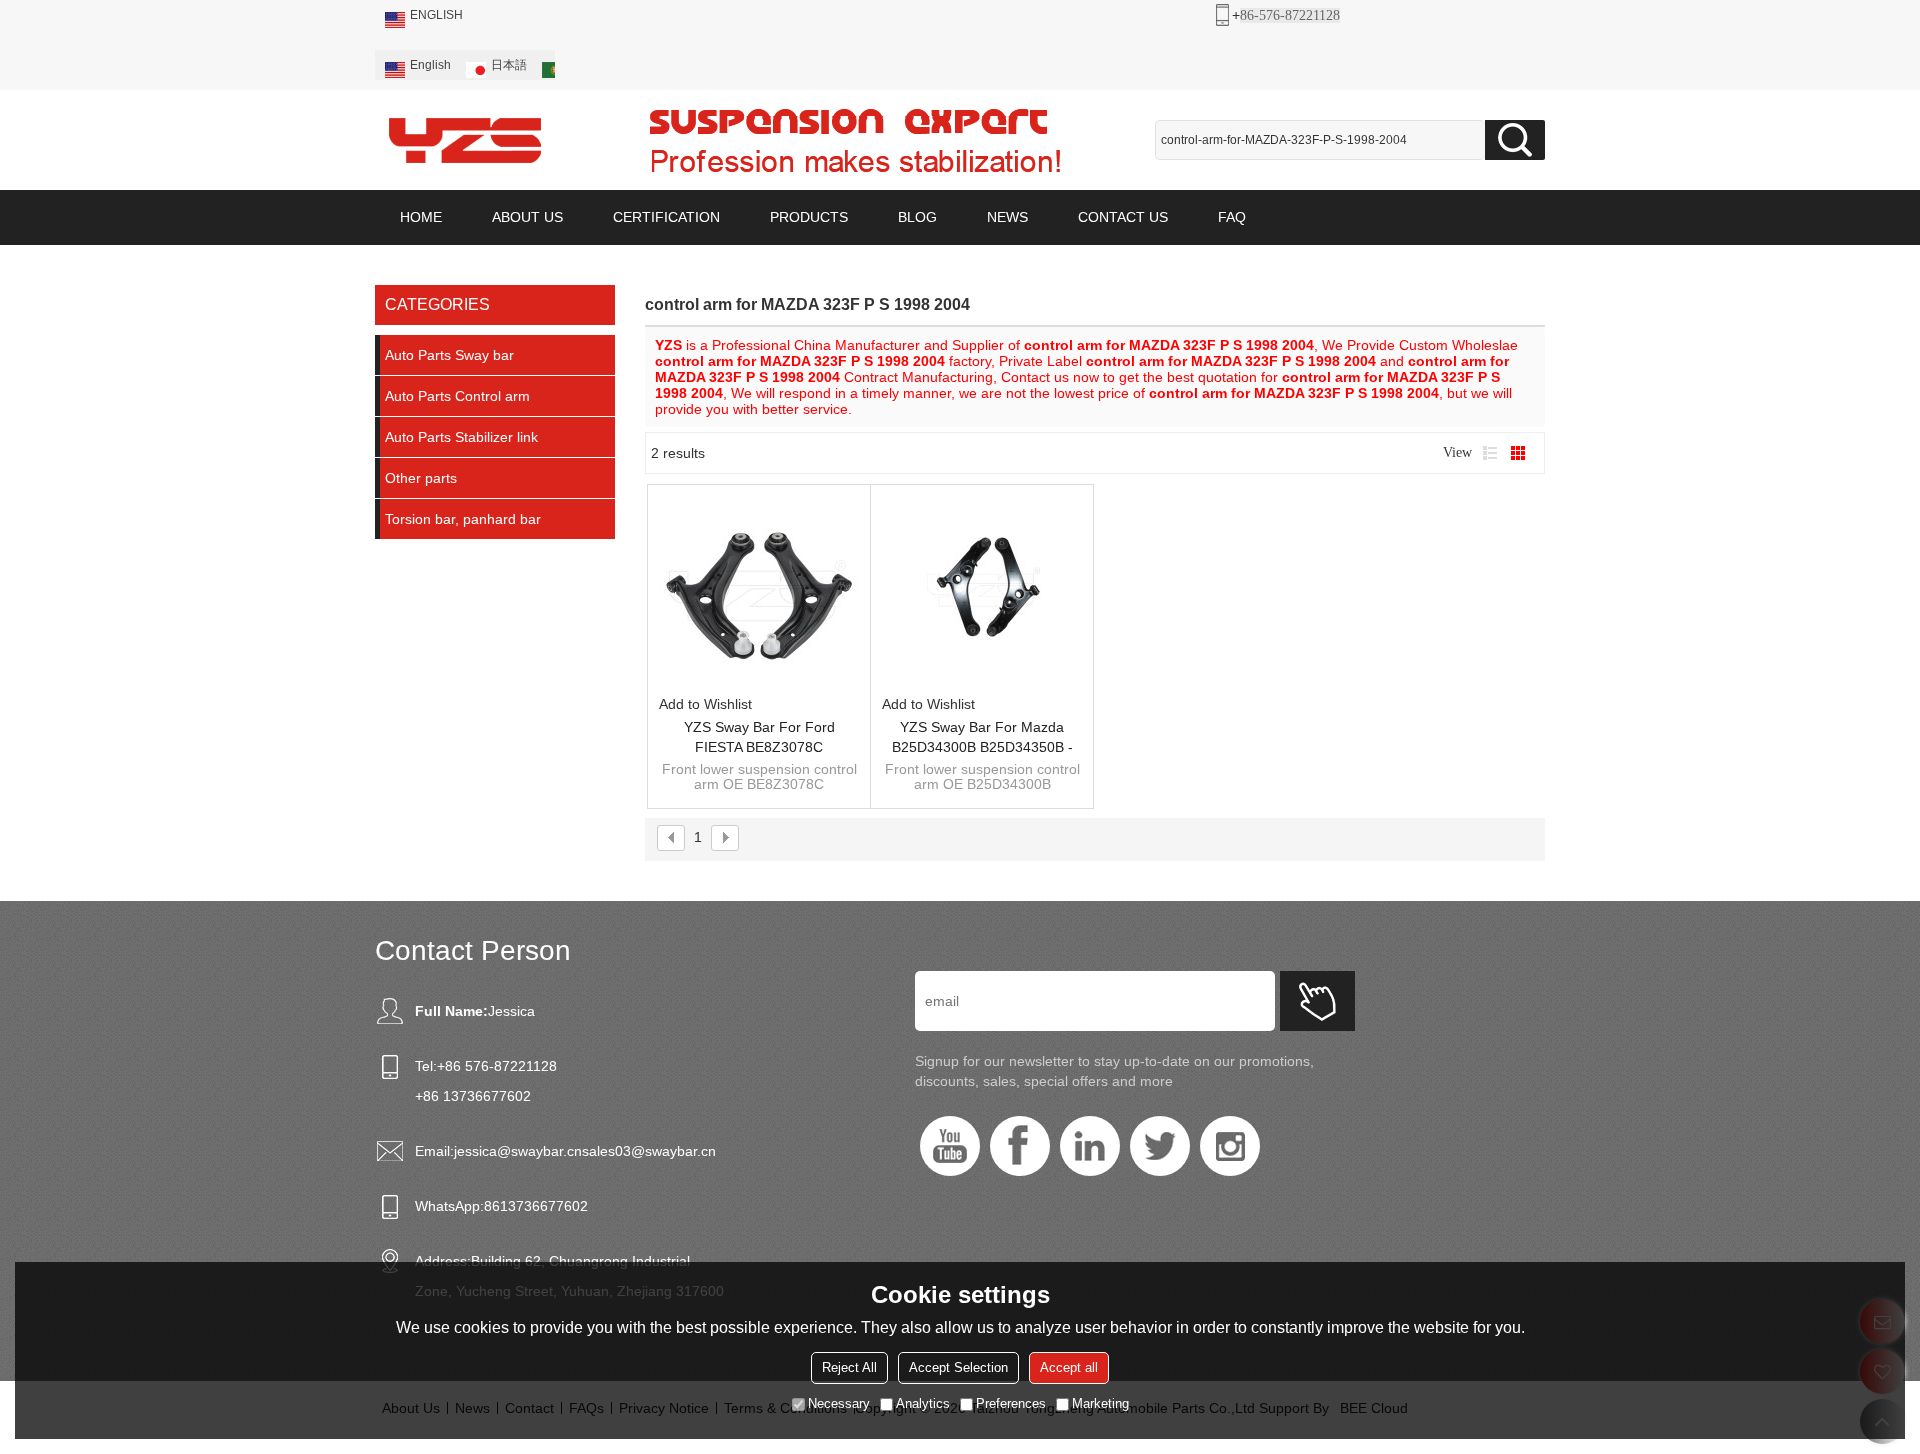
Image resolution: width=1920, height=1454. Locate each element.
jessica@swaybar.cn (518, 1151)
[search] (1515, 140)
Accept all (1069, 1367)
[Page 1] (671, 838)
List (1490, 453)
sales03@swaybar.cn (649, 1151)
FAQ (1232, 217)
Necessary (839, 1403)
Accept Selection (958, 1367)
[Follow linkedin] (1090, 1146)
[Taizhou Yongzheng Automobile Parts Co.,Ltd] (465, 140)
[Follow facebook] (1020, 1146)
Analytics (923, 1403)
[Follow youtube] (950, 1146)
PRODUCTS (809, 217)
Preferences (1011, 1403)
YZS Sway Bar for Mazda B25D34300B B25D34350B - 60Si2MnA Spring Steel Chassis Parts (982, 738)
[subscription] (1317, 1001)
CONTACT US (1123, 217)
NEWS (1007, 217)
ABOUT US (527, 217)
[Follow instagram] (1230, 1146)
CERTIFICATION (666, 217)
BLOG (917, 217)
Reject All (849, 1367)
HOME (421, 217)
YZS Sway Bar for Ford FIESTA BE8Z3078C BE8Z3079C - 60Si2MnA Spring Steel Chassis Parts (759, 738)
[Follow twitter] (1160, 1146)
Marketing (1100, 1403)
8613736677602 (536, 1206)
